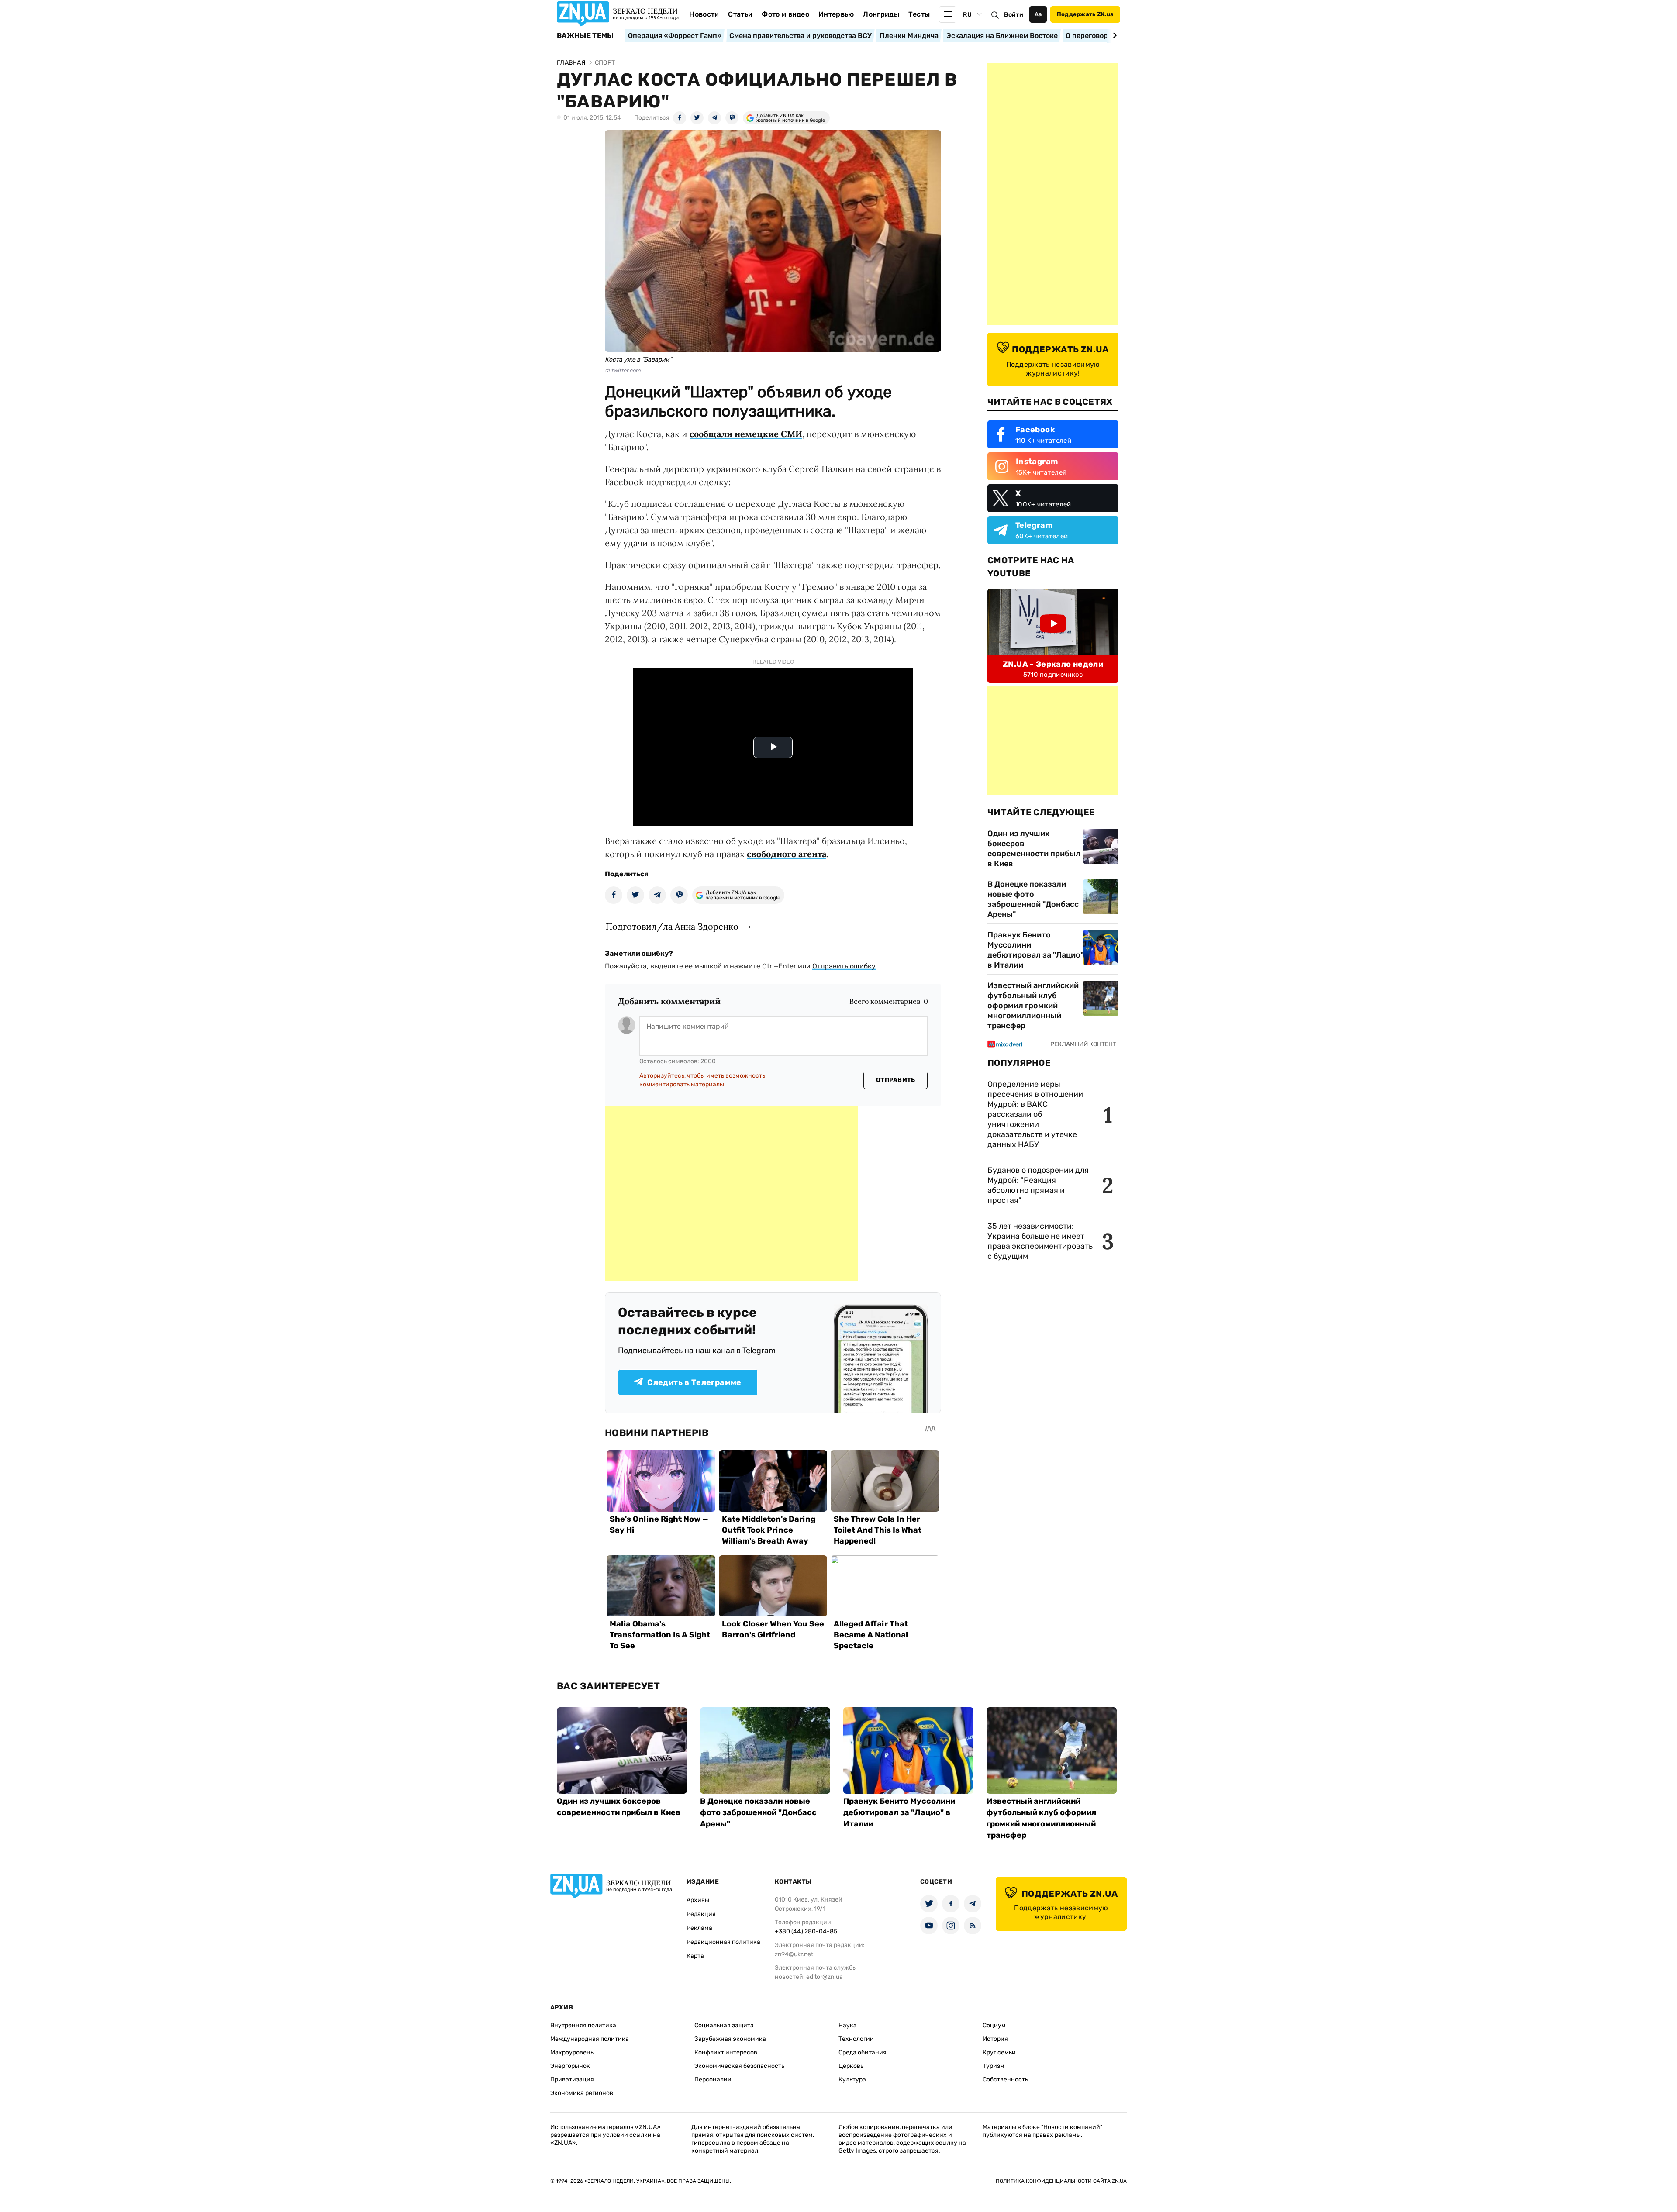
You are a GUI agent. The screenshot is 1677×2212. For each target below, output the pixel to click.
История (995, 2039)
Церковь (851, 2066)
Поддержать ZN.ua (1085, 14)
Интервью (836, 14)
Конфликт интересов (726, 2052)
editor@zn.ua (825, 1977)
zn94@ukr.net (794, 1954)
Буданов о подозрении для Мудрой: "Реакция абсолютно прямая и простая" (1038, 1185)
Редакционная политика (723, 1942)
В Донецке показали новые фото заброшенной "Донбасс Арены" (1033, 899)
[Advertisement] (732, 1193)
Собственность (1005, 2079)
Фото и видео (785, 14)
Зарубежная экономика (730, 2039)
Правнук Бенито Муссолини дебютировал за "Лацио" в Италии (1035, 950)
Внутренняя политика (583, 2025)
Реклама (699, 1928)
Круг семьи (999, 2052)
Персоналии (713, 2079)
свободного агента (787, 854)
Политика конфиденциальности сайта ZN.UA (1061, 2181)
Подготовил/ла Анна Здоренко (672, 926)
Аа (1038, 14)
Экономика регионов (582, 2093)
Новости (704, 14)
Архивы (698, 1900)
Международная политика (590, 2039)
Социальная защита (724, 2025)
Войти (1014, 15)
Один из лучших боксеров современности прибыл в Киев (1034, 849)
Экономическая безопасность (739, 2066)
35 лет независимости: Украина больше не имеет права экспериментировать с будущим (1040, 1241)
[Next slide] (1113, 35)
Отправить (896, 1080)
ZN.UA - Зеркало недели (1053, 664)
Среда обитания (863, 2052)
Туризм (994, 2066)
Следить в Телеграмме (694, 1382)
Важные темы (585, 36)
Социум (994, 2025)
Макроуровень (572, 2052)
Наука (848, 2025)
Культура (852, 2079)
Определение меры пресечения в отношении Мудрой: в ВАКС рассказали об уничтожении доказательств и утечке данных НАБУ (1035, 1114)
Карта (695, 1956)
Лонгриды (881, 14)
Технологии (856, 2039)
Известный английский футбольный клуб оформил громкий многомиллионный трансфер (1033, 1006)
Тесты (919, 14)
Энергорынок (570, 2066)
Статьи (740, 14)
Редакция (701, 1914)
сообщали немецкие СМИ (746, 434)
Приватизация (572, 2079)
